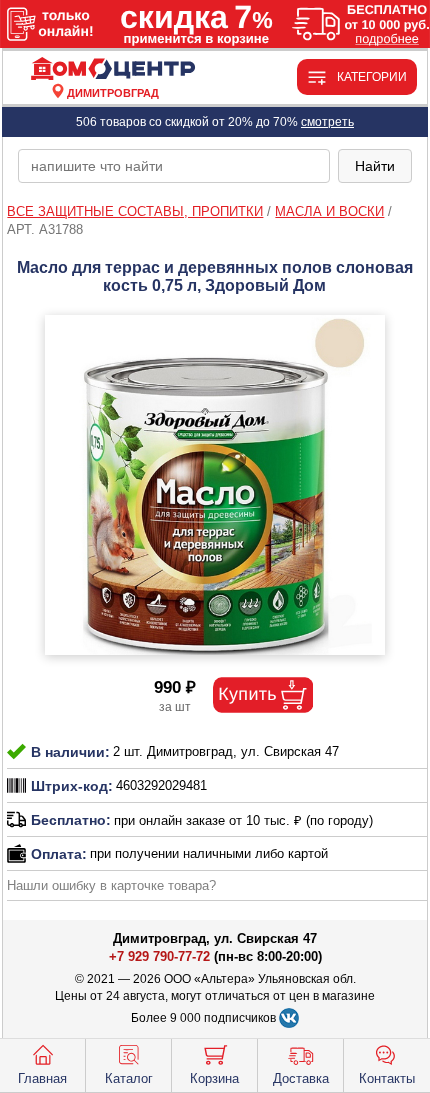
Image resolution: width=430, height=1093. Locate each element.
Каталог (129, 1078)
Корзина (214, 1078)
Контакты (387, 1078)
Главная (42, 1078)
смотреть (327, 122)
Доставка (301, 1078)
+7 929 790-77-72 (159, 956)
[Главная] (112, 69)
